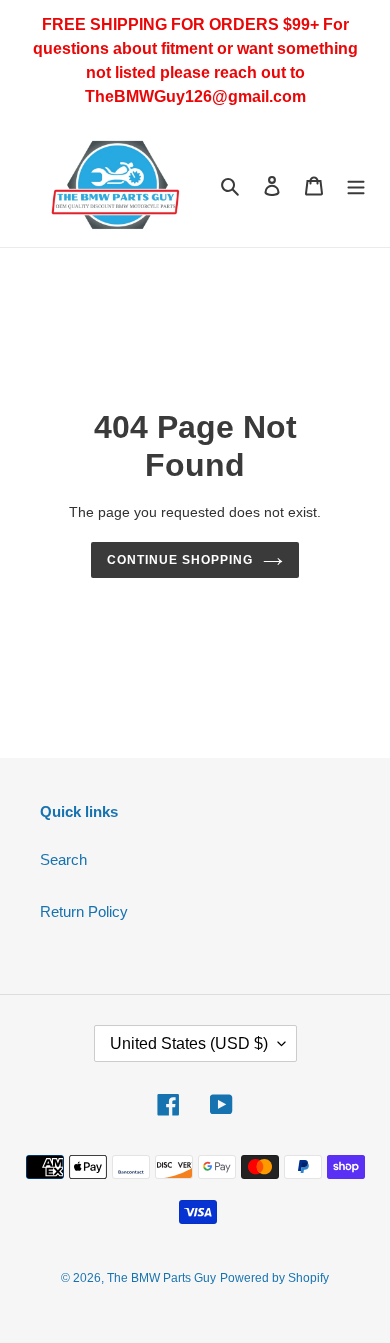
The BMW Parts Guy (161, 1278)
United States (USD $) (189, 1043)
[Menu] (356, 185)
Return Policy (84, 911)
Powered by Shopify (274, 1278)
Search (63, 859)
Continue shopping (180, 560)
